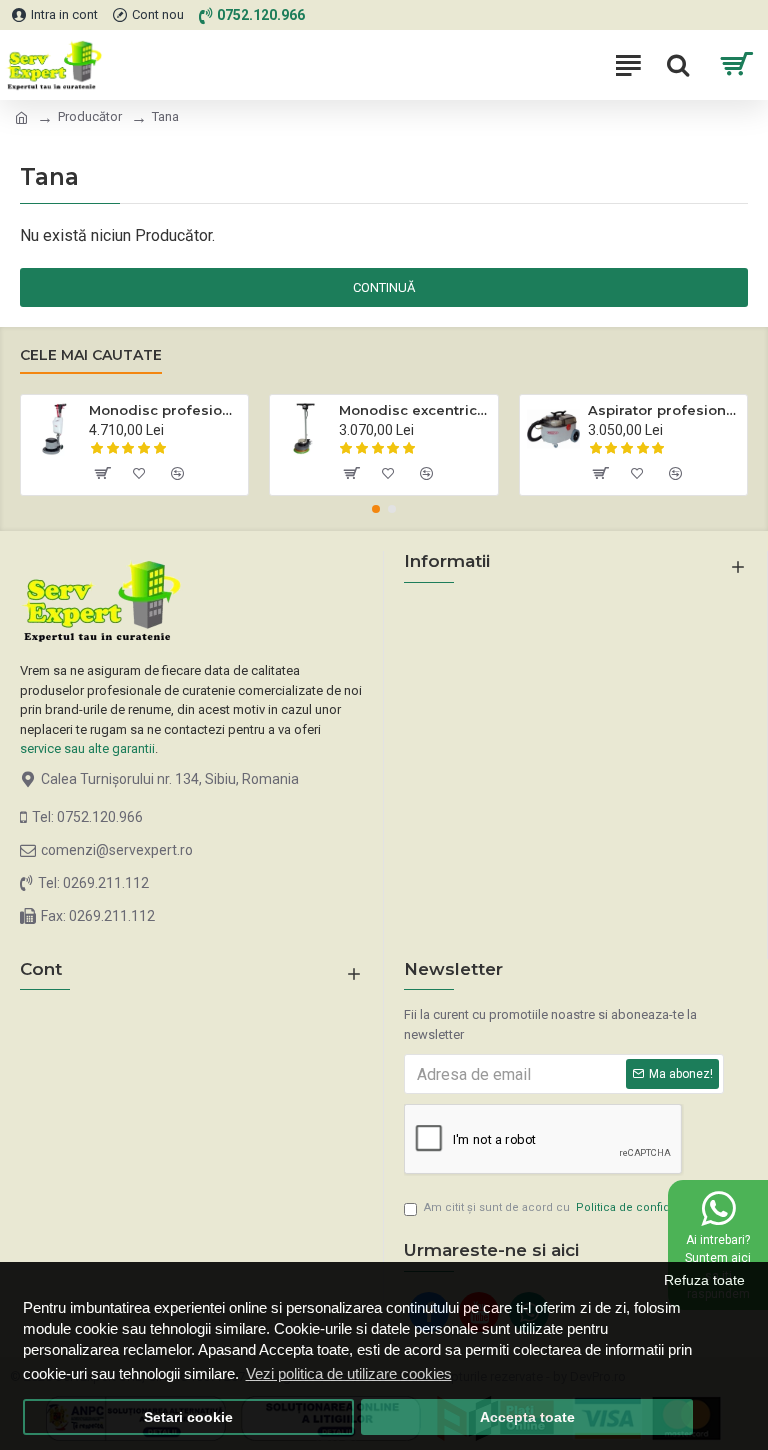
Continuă (384, 287)
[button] (376, 509)
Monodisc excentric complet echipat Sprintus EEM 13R (415, 410)
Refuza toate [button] (704, 1280)
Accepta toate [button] (527, 1417)
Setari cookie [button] (188, 1417)
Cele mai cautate (91, 355)
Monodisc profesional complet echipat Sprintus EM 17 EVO (165, 410)
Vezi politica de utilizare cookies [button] (349, 1373)
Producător (90, 116)
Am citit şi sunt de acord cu (572, 1207)
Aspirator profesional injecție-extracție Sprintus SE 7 (664, 410)
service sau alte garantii (87, 748)
